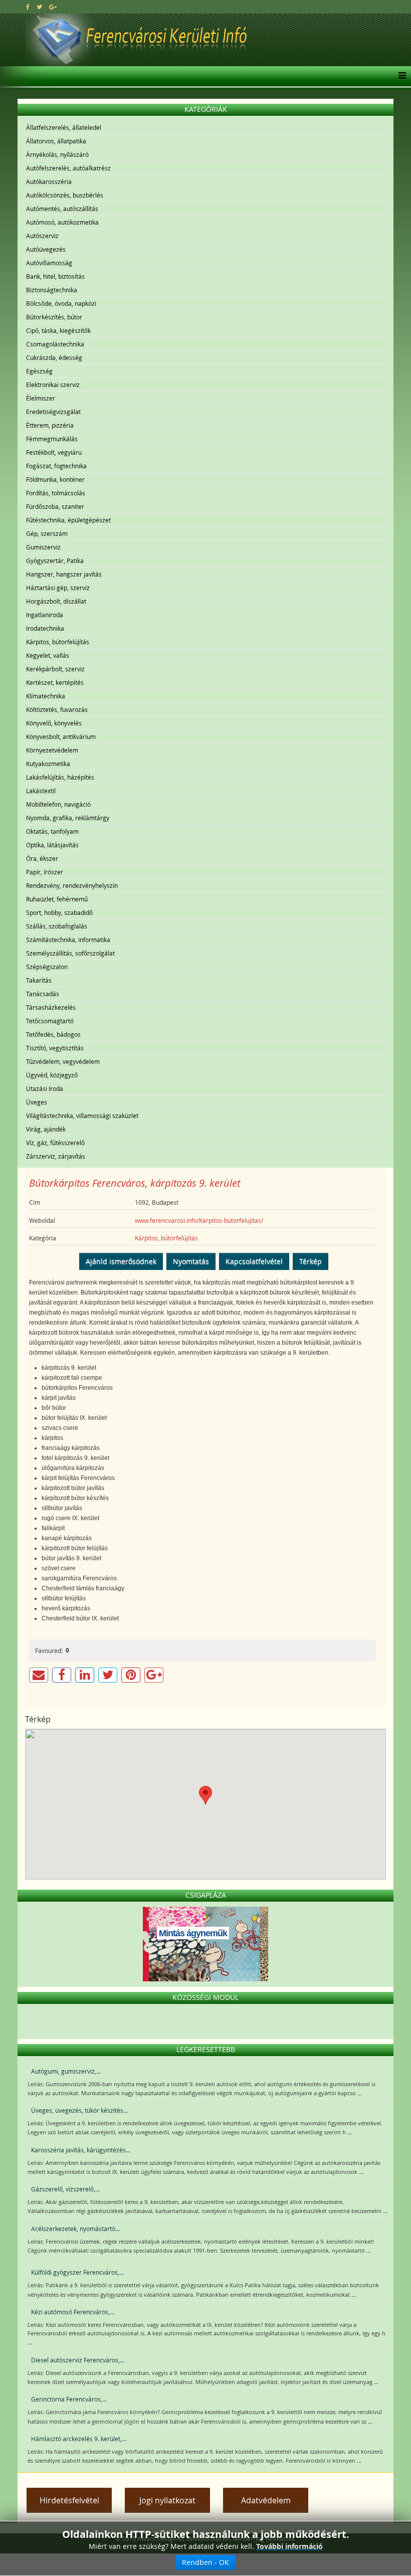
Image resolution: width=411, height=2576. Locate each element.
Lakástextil (41, 791)
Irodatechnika (45, 628)
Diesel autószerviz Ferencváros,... (78, 2360)
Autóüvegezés (46, 249)
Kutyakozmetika (48, 764)
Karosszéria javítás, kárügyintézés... (81, 2150)
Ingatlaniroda (45, 615)
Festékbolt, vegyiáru (54, 452)
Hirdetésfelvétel (69, 2500)
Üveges (37, 1102)
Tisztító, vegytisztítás (55, 1048)
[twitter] (39, 7)
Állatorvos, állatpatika (56, 141)
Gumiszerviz (43, 547)
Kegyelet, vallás (48, 655)
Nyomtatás (191, 1261)
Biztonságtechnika (52, 290)
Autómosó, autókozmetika (62, 222)
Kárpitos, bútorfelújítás (58, 642)
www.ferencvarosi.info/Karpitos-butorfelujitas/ (199, 1220)
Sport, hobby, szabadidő (59, 912)
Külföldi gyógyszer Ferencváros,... (77, 2272)
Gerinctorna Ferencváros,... (69, 2399)
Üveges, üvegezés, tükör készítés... (79, 2110)
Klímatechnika (46, 696)
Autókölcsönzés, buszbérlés (65, 195)
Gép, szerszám (47, 533)
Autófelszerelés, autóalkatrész (68, 168)
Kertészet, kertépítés (55, 682)
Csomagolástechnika (55, 344)
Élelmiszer (41, 398)
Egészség (39, 371)
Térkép (311, 1261)
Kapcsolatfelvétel (254, 1261)
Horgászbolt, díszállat (56, 601)
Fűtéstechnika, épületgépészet (68, 520)
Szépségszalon (47, 967)
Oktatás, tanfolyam (52, 831)
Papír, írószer (45, 872)
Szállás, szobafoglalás (57, 926)
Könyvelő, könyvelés (54, 723)
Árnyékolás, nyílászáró (57, 154)
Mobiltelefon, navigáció (58, 804)
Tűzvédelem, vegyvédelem (63, 1061)
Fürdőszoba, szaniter (55, 506)
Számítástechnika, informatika (68, 940)
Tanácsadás (43, 994)
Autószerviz (42, 236)
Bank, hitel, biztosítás (55, 276)
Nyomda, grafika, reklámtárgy (68, 818)
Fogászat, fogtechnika (56, 466)
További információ (289, 2546)
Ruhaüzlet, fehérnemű (57, 899)
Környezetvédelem (52, 750)
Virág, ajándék (46, 1129)
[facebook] (28, 7)
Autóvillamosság (49, 263)
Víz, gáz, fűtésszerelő (55, 1143)
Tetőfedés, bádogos (53, 1034)
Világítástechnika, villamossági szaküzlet (82, 1116)
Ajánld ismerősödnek (121, 1261)
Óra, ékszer (42, 858)
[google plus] (53, 7)
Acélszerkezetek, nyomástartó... (75, 2229)
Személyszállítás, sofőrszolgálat (70, 953)
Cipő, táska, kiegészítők (58, 330)
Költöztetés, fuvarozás (57, 709)
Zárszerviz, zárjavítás (56, 1156)
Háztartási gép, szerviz (58, 588)
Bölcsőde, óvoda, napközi (61, 303)
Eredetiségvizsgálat (53, 412)
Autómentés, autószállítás (62, 209)
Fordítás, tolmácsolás (56, 493)
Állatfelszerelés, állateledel (64, 127)
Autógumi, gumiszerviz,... (66, 2071)
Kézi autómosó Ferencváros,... (73, 2312)
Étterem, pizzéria (50, 425)
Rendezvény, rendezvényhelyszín (72, 885)
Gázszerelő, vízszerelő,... (65, 2189)
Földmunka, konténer (55, 479)
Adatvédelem (266, 2500)
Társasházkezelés (51, 1007)
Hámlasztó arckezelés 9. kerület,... (79, 2439)
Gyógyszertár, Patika (55, 561)
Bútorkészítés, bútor (54, 317)
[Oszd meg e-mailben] (39, 1675)
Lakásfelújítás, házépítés (60, 777)
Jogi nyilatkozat (167, 2500)
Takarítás (39, 980)
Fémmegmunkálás (52, 439)
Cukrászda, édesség (54, 357)
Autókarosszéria (49, 181)
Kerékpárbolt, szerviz (55, 669)
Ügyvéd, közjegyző (52, 1075)
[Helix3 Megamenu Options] (400, 76)
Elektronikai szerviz (53, 385)
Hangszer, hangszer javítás (64, 574)
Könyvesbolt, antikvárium (61, 737)
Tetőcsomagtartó (50, 1021)
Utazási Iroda (45, 1088)
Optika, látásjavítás (52, 845)
